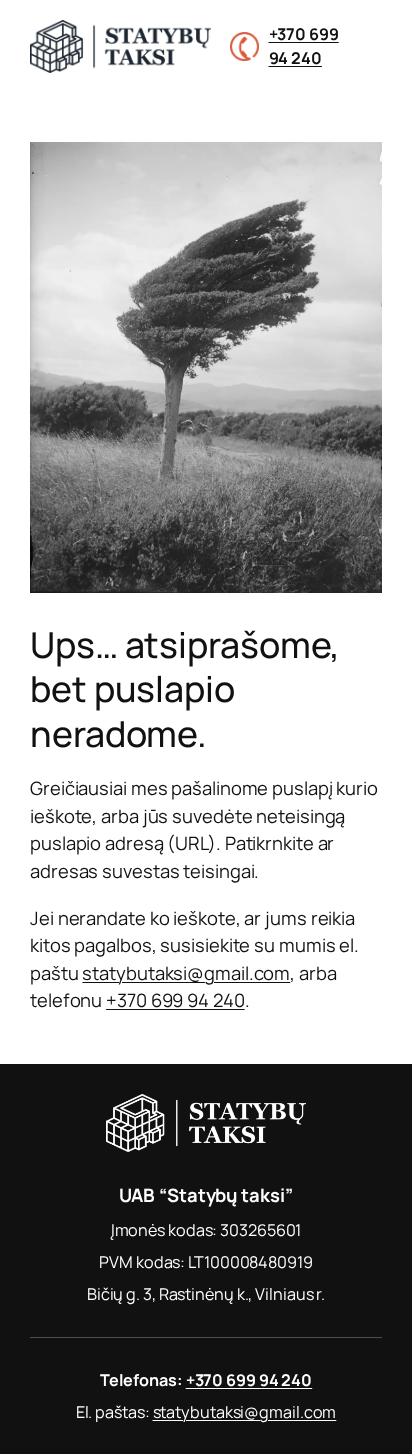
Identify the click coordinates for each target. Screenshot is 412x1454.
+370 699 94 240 (175, 1000)
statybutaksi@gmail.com (186, 973)
